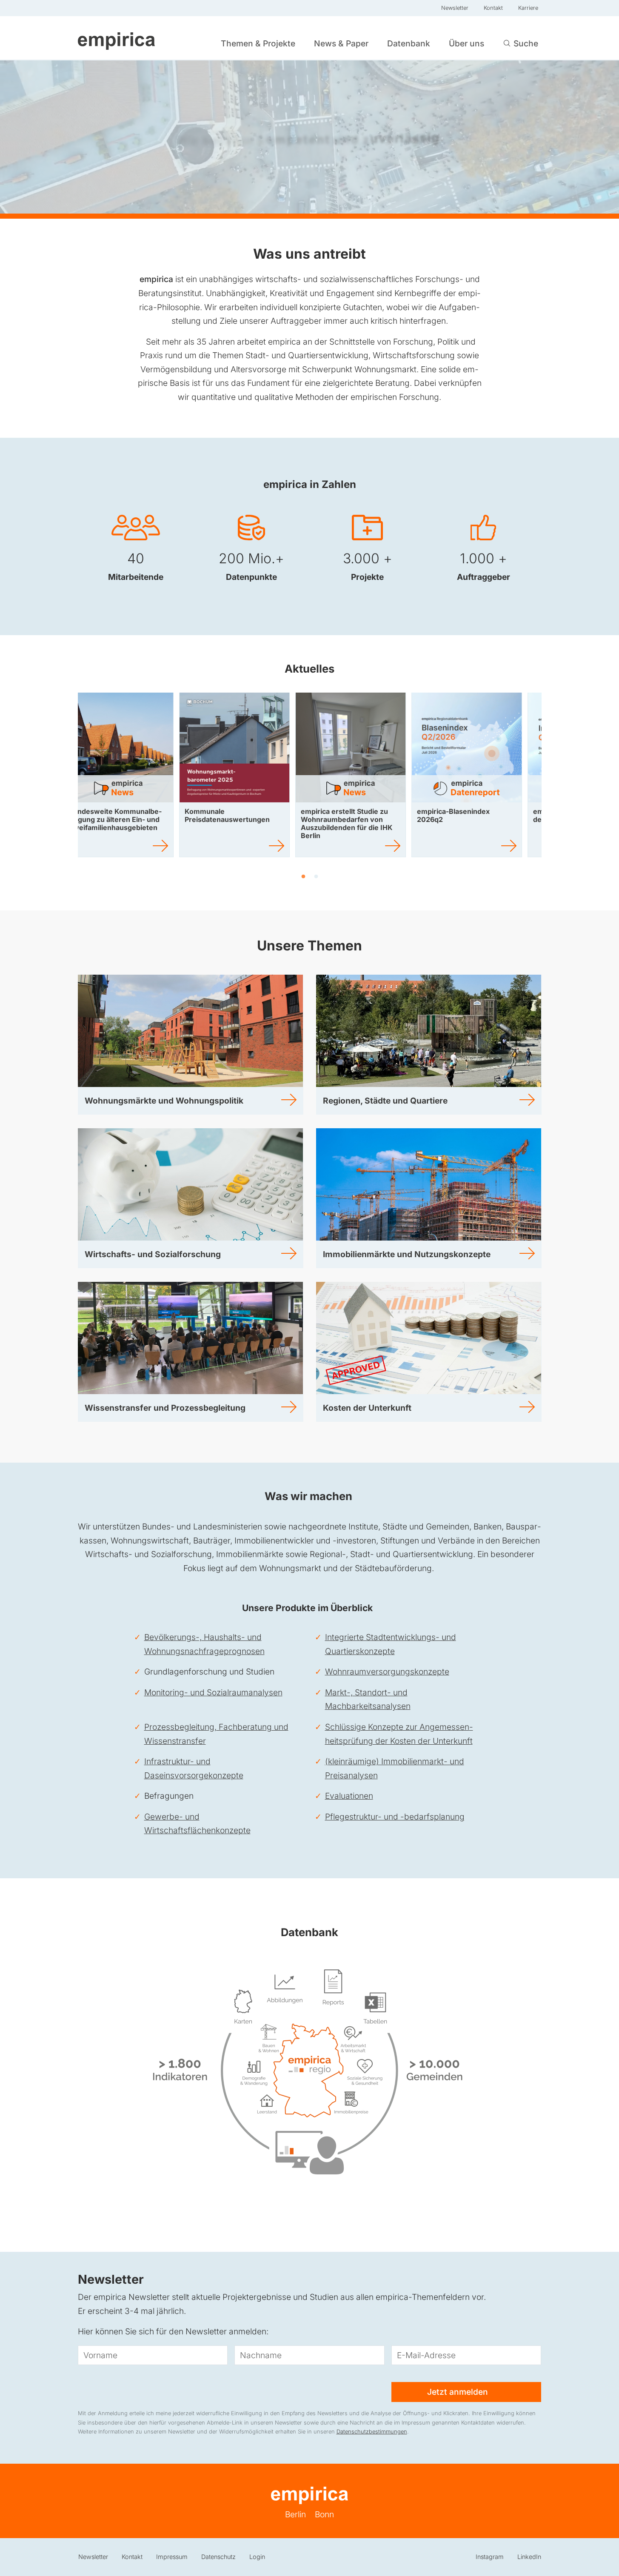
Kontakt (493, 8)
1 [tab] (303, 877)
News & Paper (341, 43)
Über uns (466, 43)
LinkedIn (529, 2557)
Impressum (172, 2557)
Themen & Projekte (258, 43)
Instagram (490, 2557)
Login (257, 2557)
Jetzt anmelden (459, 2392)
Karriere (528, 8)
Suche (526, 43)
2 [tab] (316, 877)
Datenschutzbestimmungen (372, 2432)
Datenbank (409, 43)
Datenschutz (218, 2557)
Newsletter (455, 8)
